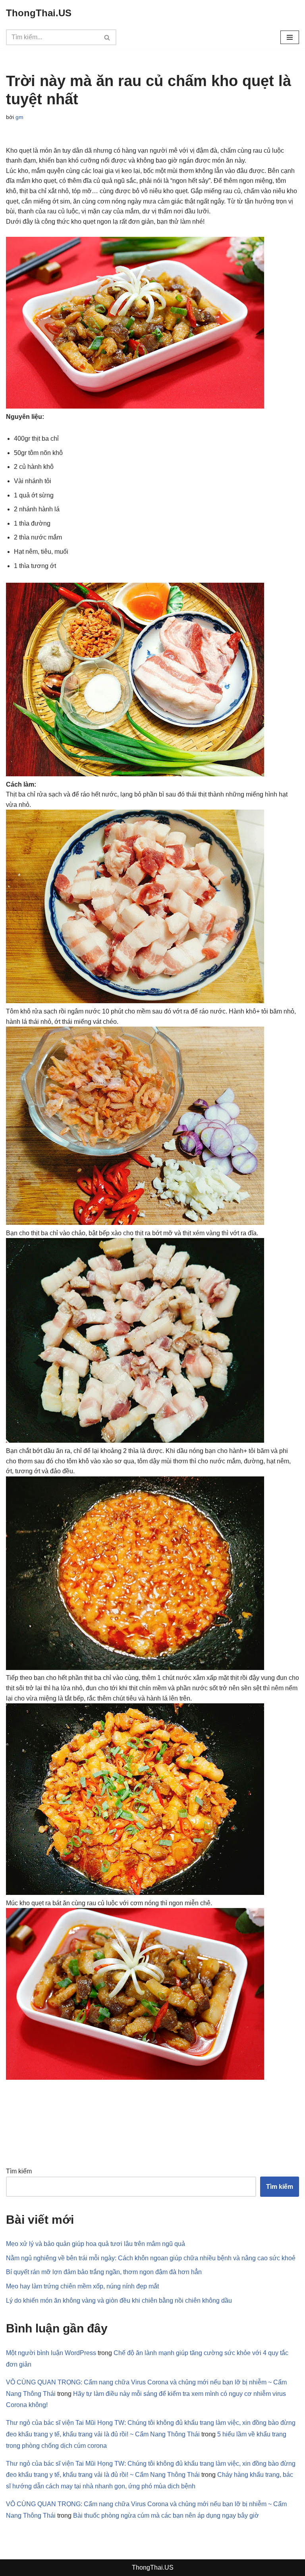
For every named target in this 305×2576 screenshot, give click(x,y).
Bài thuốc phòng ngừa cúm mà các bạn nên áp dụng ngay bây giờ (166, 2516)
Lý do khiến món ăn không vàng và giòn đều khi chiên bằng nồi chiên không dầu (119, 2301)
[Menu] (290, 37)
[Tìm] (107, 37)
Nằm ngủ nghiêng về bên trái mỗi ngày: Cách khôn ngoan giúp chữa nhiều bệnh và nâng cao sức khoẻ (151, 2258)
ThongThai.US (153, 2567)
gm (19, 117)
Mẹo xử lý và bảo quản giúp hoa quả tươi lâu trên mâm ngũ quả (96, 2244)
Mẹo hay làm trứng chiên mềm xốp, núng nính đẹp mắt (82, 2286)
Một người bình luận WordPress (51, 2353)
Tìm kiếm (19, 2171)
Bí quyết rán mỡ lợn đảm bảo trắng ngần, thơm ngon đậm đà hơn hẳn (104, 2272)
